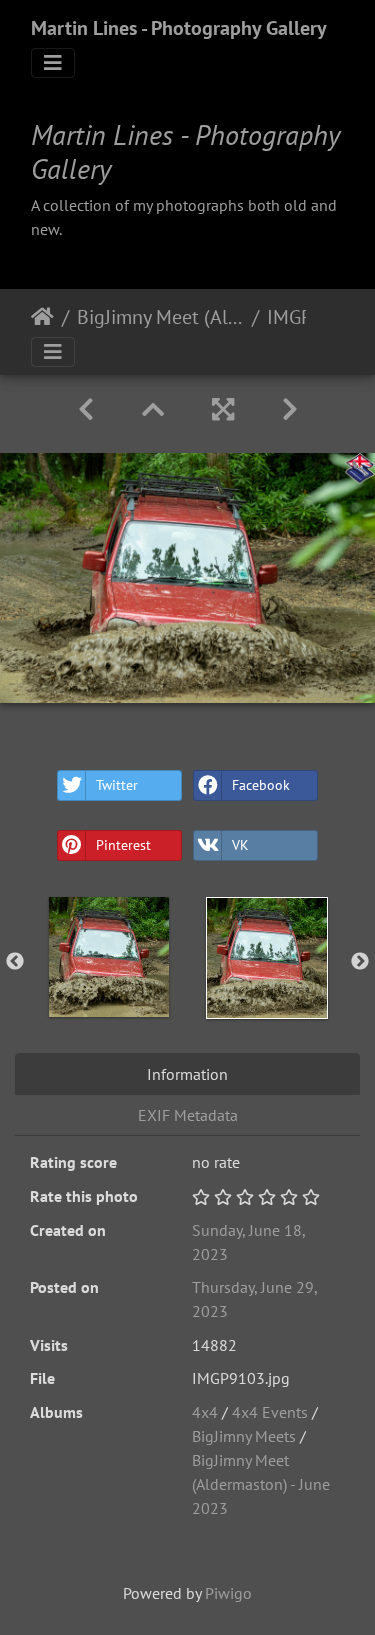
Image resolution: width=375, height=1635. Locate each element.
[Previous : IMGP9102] (86, 409)
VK (240, 845)
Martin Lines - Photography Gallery (179, 28)
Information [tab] (187, 1074)
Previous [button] (15, 962)
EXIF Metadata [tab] (188, 1115)
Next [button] (360, 962)
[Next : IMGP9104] (290, 409)
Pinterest (123, 845)
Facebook (261, 785)
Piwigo (228, 1593)
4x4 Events (270, 1412)
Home (42, 317)
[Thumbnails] (153, 409)
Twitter (117, 785)
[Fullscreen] (223, 409)
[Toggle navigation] (53, 63)
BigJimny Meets (244, 1436)
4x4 (207, 1412)
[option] (109, 957)
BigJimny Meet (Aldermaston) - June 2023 (160, 317)
